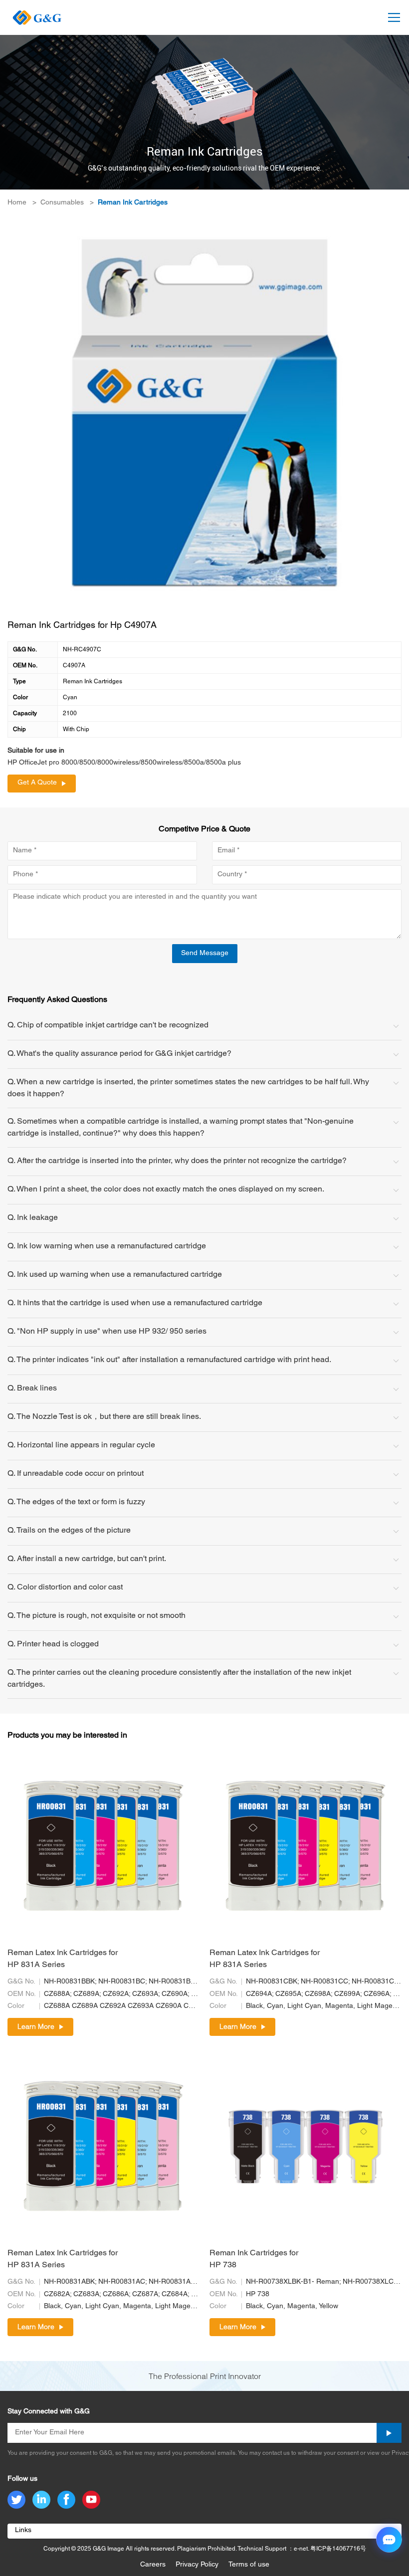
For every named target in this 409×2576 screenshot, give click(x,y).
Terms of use (249, 2565)
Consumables (62, 203)
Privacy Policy (197, 2565)
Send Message (205, 953)
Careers (153, 2565)
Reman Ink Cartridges (133, 203)
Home (17, 203)
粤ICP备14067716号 (338, 2549)
